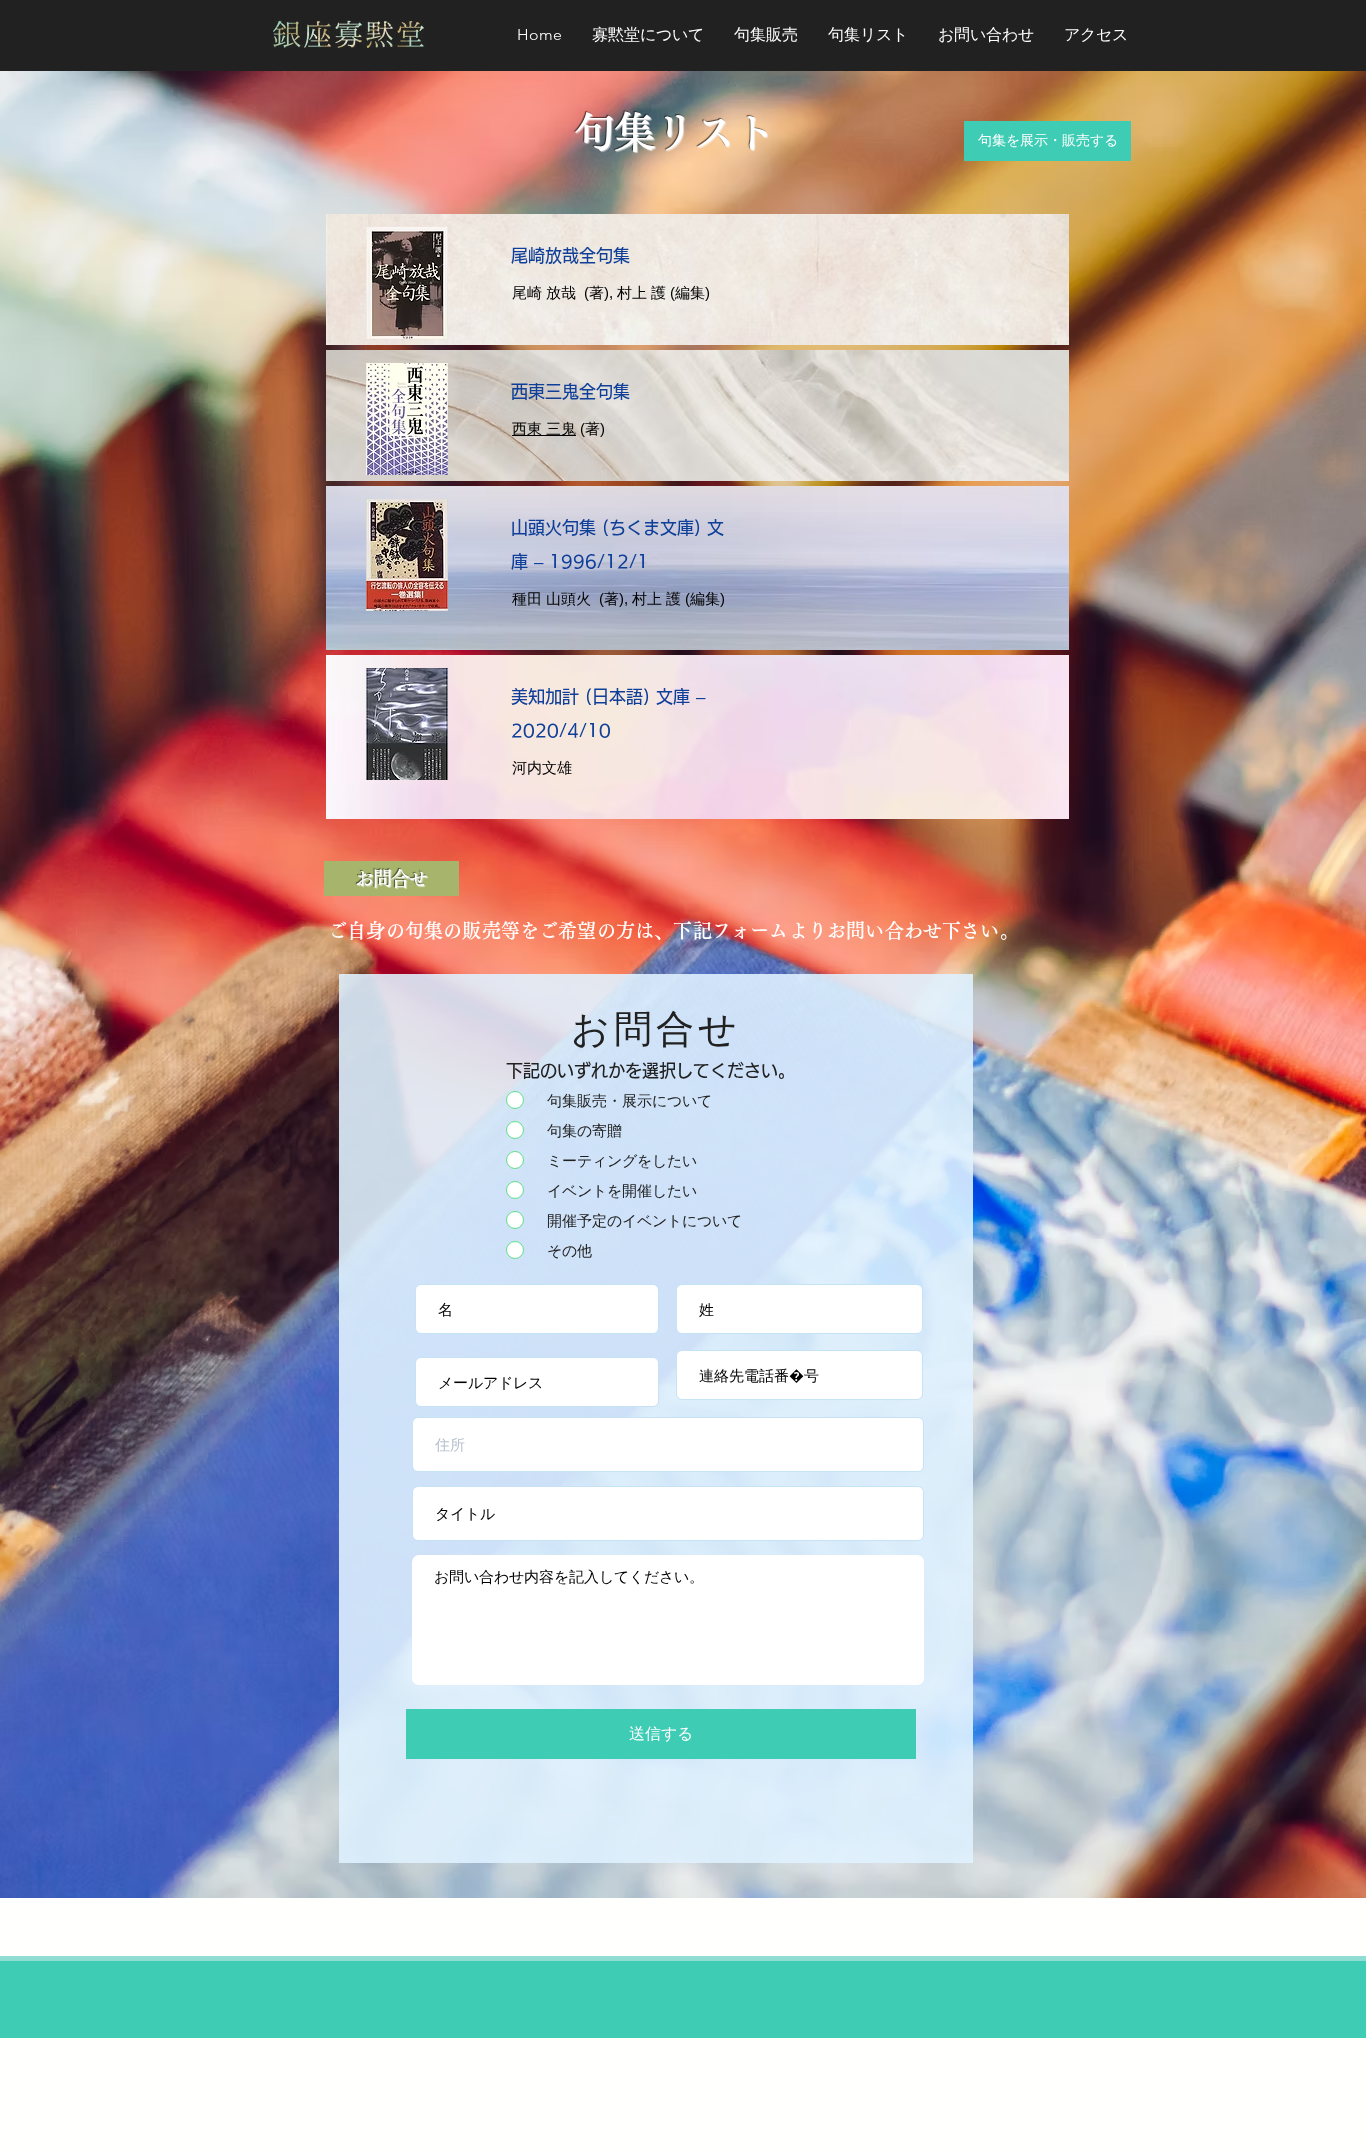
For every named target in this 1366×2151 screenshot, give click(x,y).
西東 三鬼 (544, 428)
